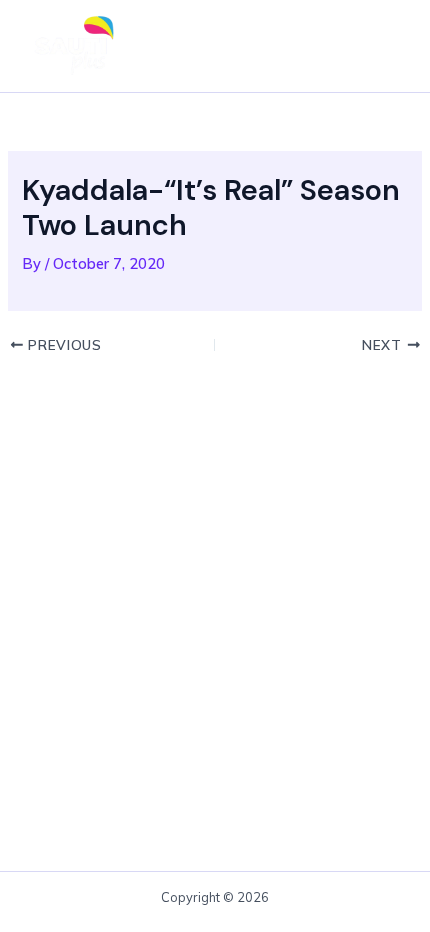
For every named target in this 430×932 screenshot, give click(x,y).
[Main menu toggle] (384, 46)
